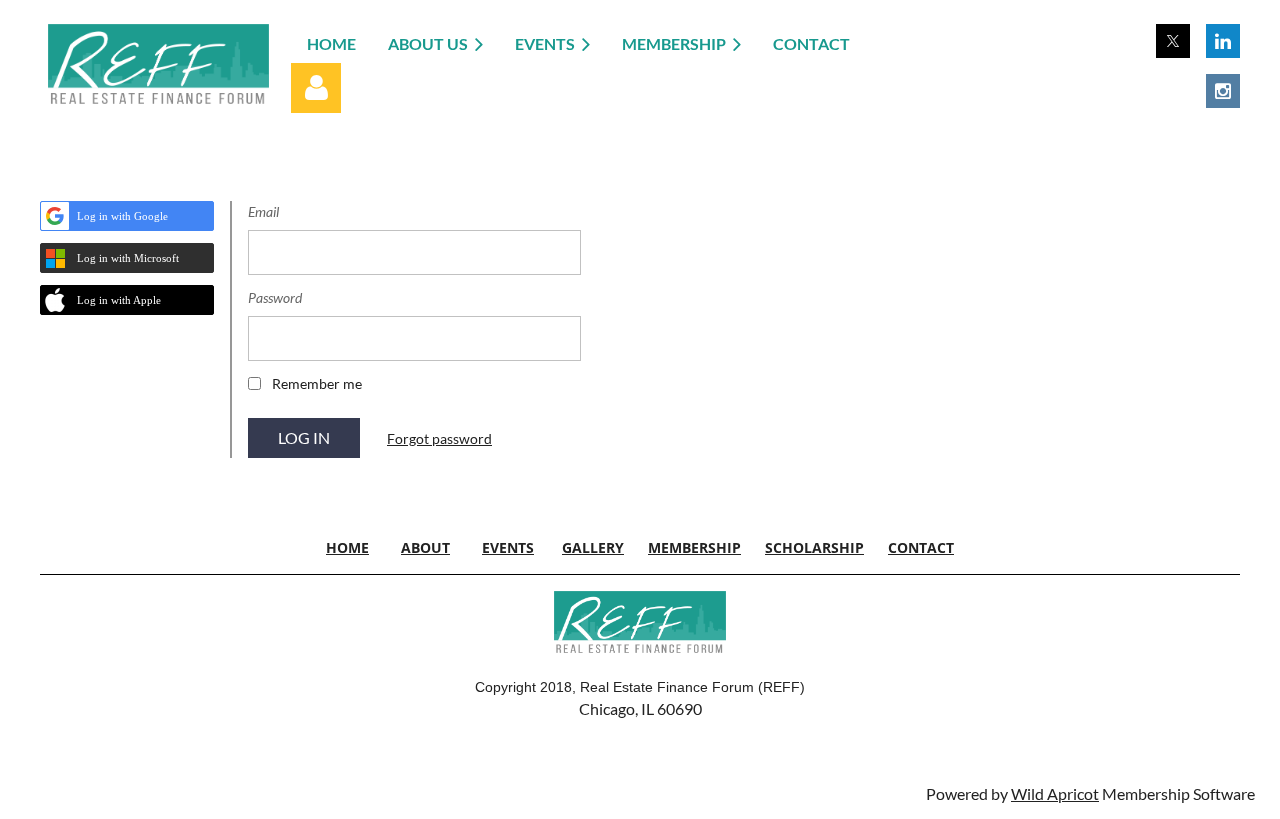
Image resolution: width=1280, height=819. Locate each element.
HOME (347, 547)
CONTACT (921, 547)
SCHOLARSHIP (814, 547)
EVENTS (508, 547)
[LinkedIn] (1223, 41)
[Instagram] (1223, 91)
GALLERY (593, 547)
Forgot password (439, 438)
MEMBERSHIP (694, 547)
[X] (1173, 41)
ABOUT (425, 547)
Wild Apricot (1055, 793)
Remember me (317, 383)
